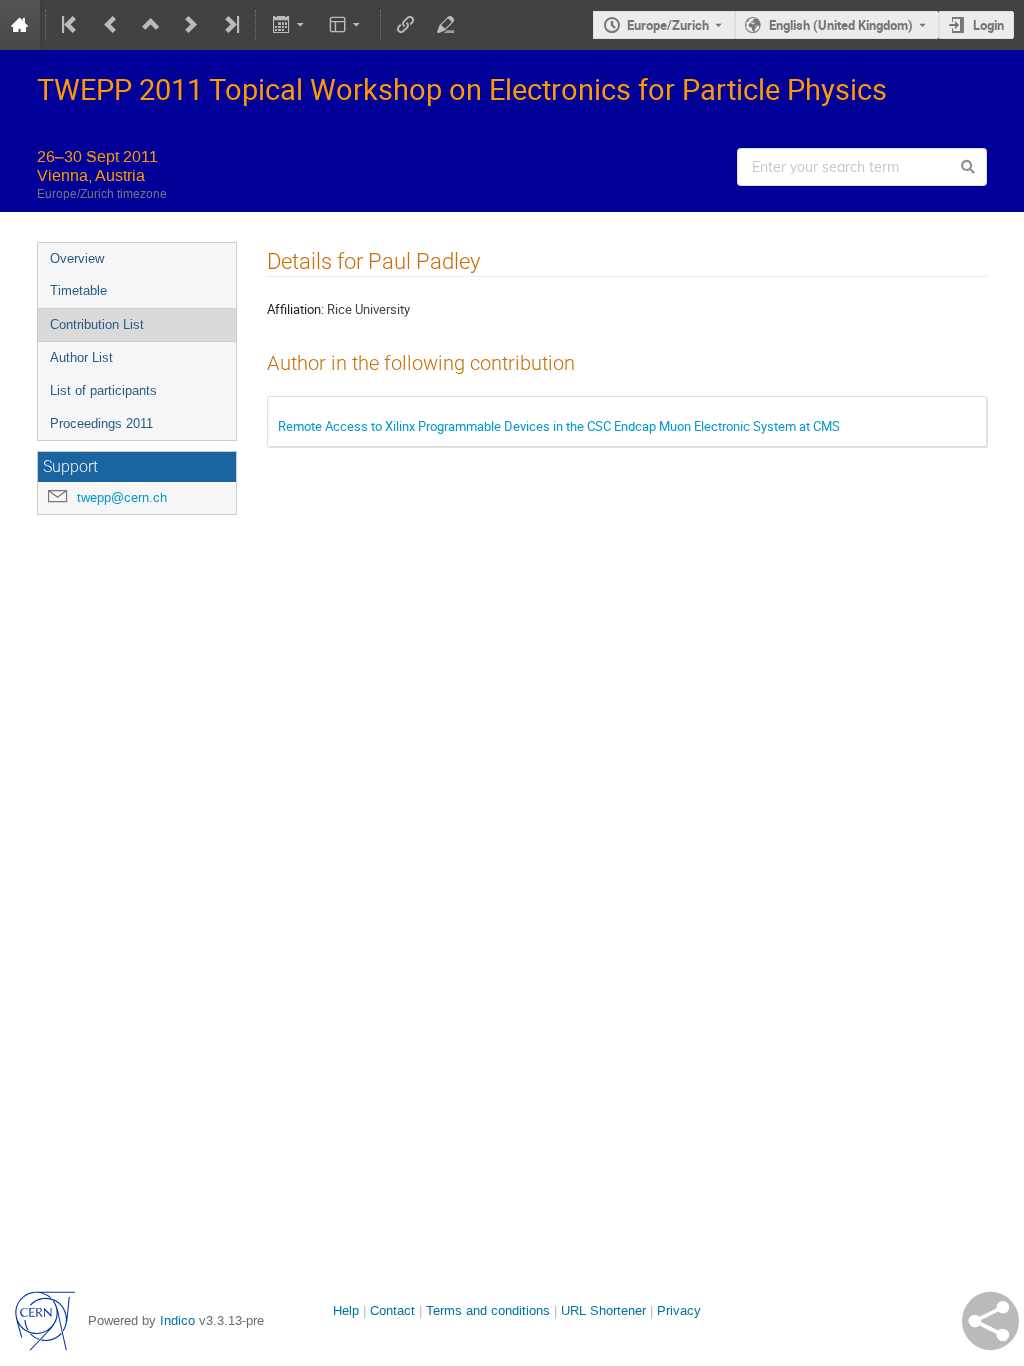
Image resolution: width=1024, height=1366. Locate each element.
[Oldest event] (71, 25)
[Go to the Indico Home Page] (20, 25)
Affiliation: (295, 309)
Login (988, 25)
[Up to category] (151, 25)
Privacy (679, 1310)
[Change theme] (346, 25)
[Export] (289, 25)
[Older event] (111, 25)
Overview (77, 258)
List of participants (103, 390)
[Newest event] (230, 25)
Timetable (78, 290)
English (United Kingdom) (841, 25)
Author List (81, 357)
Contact (392, 1310)
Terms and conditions (488, 1310)
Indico (177, 1320)
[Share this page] (990, 1321)
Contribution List (97, 324)
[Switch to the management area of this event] (446, 25)
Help (346, 1310)
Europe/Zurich (668, 25)
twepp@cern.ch (122, 497)
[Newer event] (191, 25)
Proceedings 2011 (101, 423)
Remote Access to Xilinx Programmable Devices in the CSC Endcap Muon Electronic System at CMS (559, 426)
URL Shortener (603, 1310)
